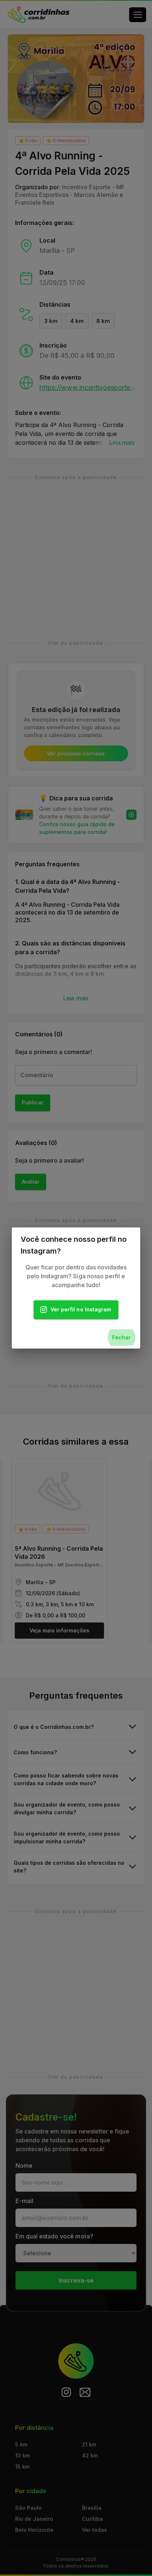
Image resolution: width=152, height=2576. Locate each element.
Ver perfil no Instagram (81, 1309)
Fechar (121, 1337)
